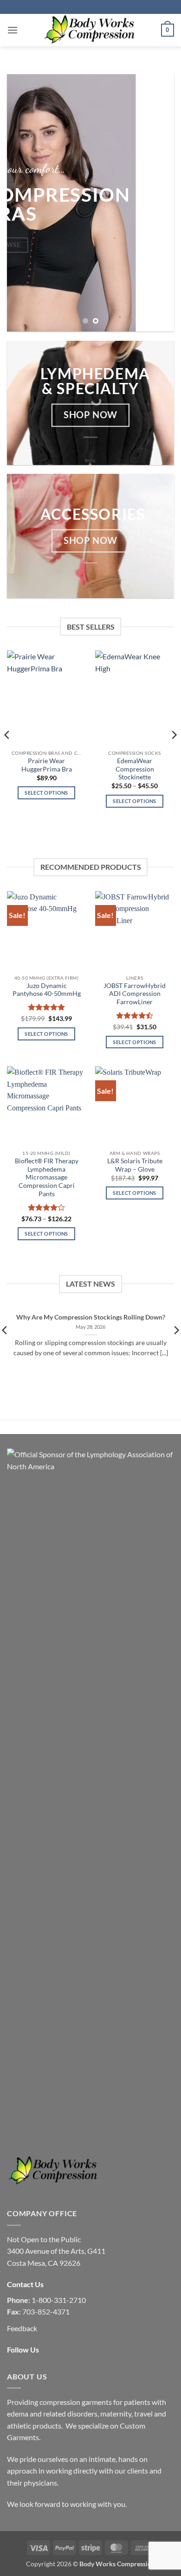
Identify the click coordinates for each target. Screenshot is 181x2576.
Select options (46, 793)
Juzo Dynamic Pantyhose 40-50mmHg (47, 990)
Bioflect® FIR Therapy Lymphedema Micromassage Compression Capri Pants (47, 1177)
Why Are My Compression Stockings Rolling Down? (91, 1317)
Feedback (22, 2328)
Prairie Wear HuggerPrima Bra (47, 765)
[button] (13, 30)
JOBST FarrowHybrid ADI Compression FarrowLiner (135, 994)
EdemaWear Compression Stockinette (135, 769)
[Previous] (7, 753)
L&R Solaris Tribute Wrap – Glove (135, 1165)
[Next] (174, 753)
